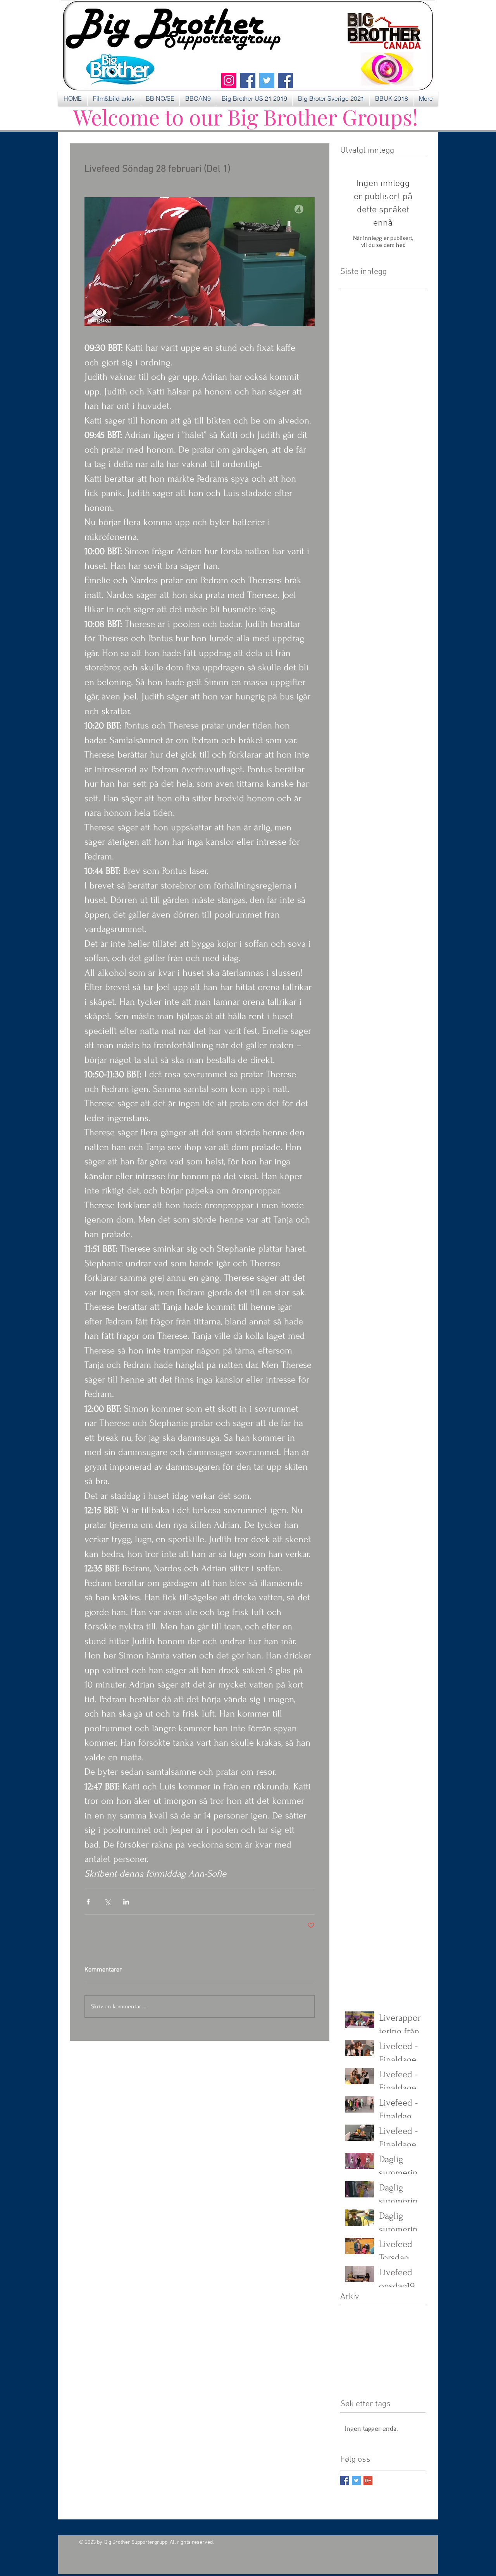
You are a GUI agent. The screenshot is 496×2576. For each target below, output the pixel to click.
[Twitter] (267, 80)
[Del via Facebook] (88, 1902)
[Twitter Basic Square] (356, 2480)
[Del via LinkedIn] (126, 1902)
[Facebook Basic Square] (345, 2480)
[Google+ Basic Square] (368, 2480)
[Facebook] (248, 80)
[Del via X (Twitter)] (107, 1902)
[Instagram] (229, 80)
